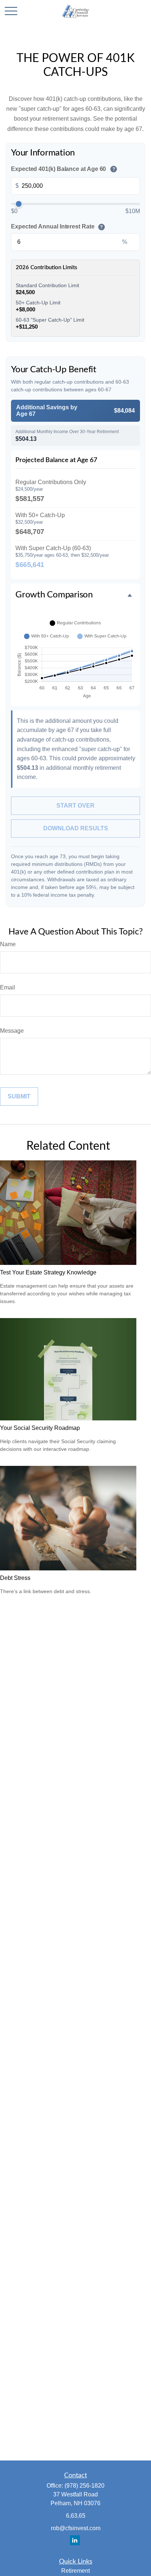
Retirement (75, 2571)
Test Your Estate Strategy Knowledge (48, 1272)
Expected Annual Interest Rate (57, 226)
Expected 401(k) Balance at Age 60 (63, 169)
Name (8, 944)
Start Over (75, 806)
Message (12, 1031)
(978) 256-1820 (84, 2486)
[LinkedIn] (75, 2540)
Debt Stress (15, 1578)
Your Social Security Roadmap (40, 1428)
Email (8, 987)
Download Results (76, 828)
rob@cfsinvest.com (76, 2528)
